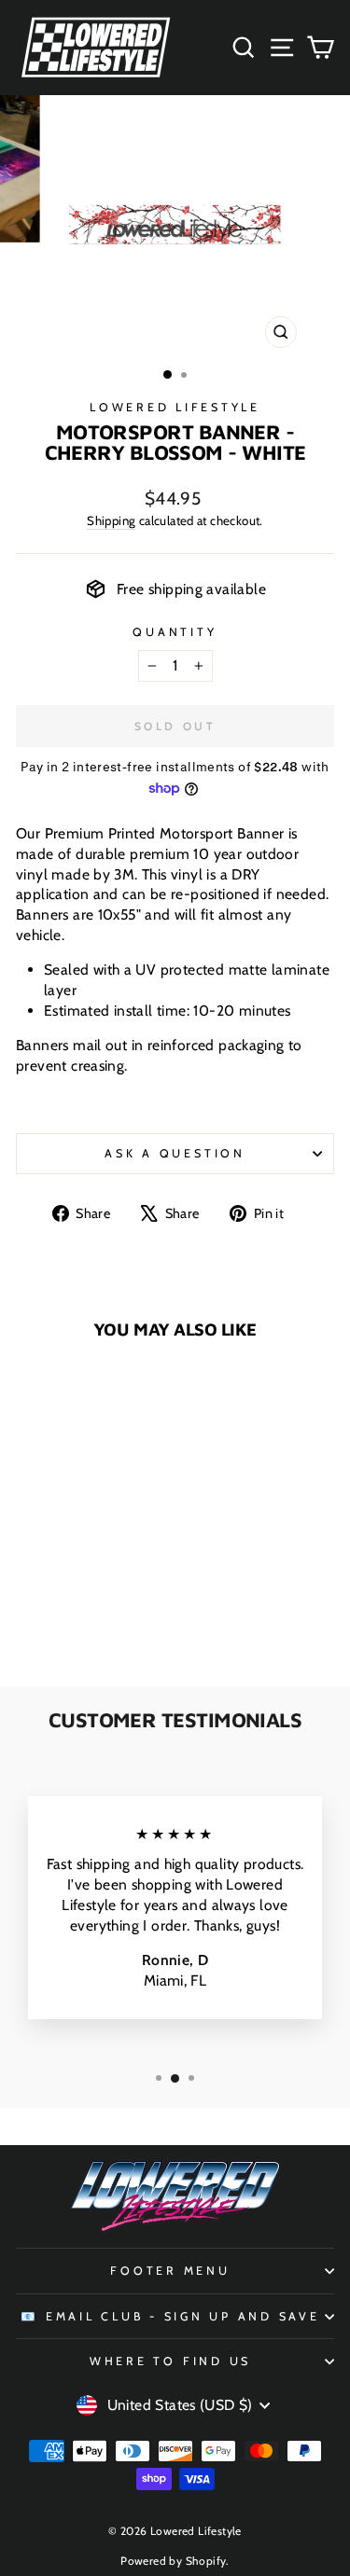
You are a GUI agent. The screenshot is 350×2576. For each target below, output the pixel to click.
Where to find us (170, 2361)
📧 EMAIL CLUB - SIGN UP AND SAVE (170, 2316)
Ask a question (175, 1153)
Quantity (175, 632)
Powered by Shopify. (175, 2561)
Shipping (111, 520)
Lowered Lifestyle (175, 407)
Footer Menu (170, 2271)
